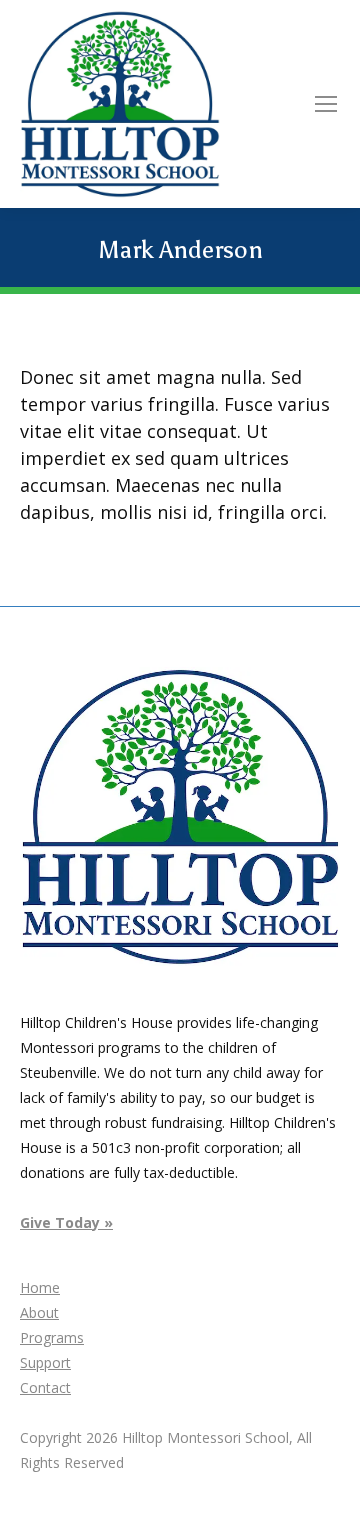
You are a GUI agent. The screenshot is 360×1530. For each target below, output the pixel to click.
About (39, 1312)
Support (45, 1362)
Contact (45, 1387)
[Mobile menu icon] (326, 104)
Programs (52, 1337)
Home (40, 1287)
